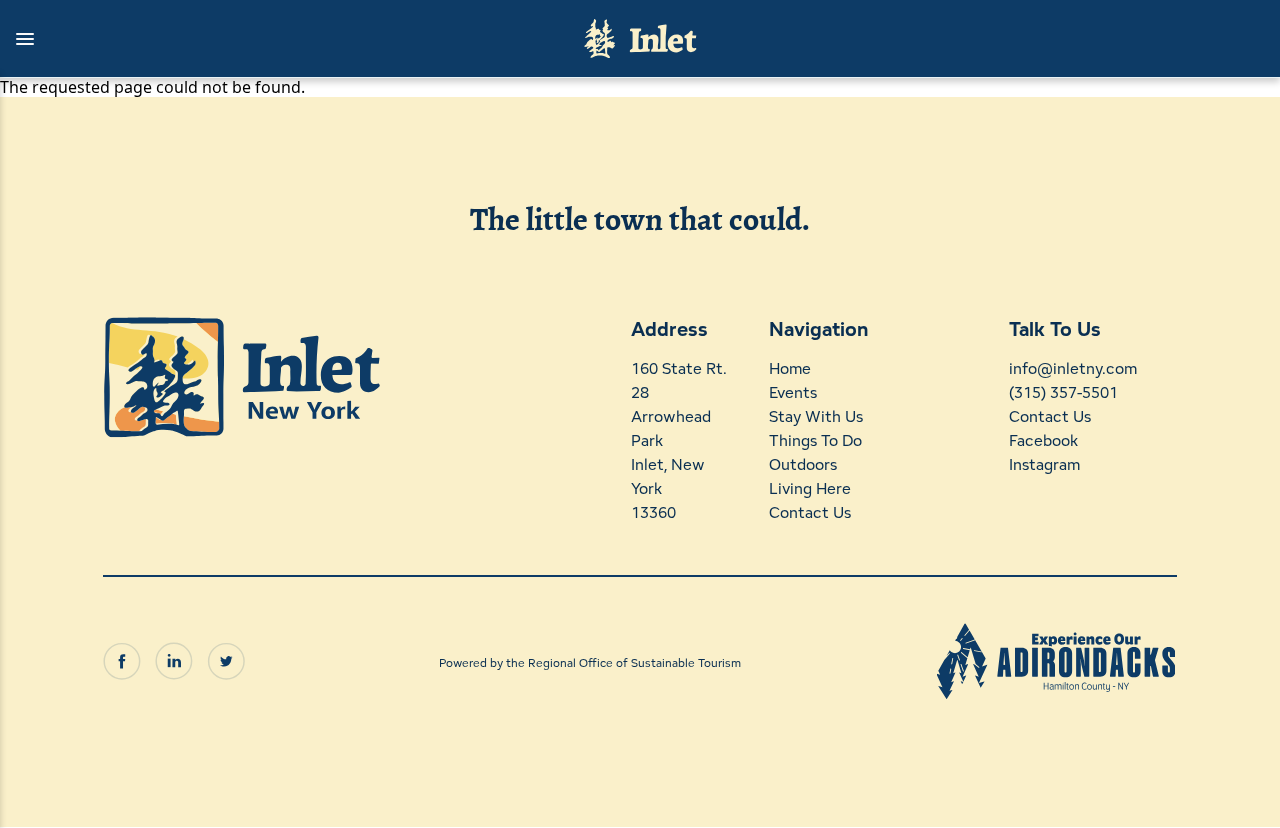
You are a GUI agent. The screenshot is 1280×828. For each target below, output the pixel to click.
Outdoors (803, 464)
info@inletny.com (1073, 368)
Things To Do (815, 440)
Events (793, 392)
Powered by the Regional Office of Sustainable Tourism (590, 662)
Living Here (810, 488)
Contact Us (810, 512)
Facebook (1043, 440)
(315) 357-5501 (1063, 392)
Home (790, 368)
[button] (282, 39)
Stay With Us (816, 416)
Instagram (1044, 464)
